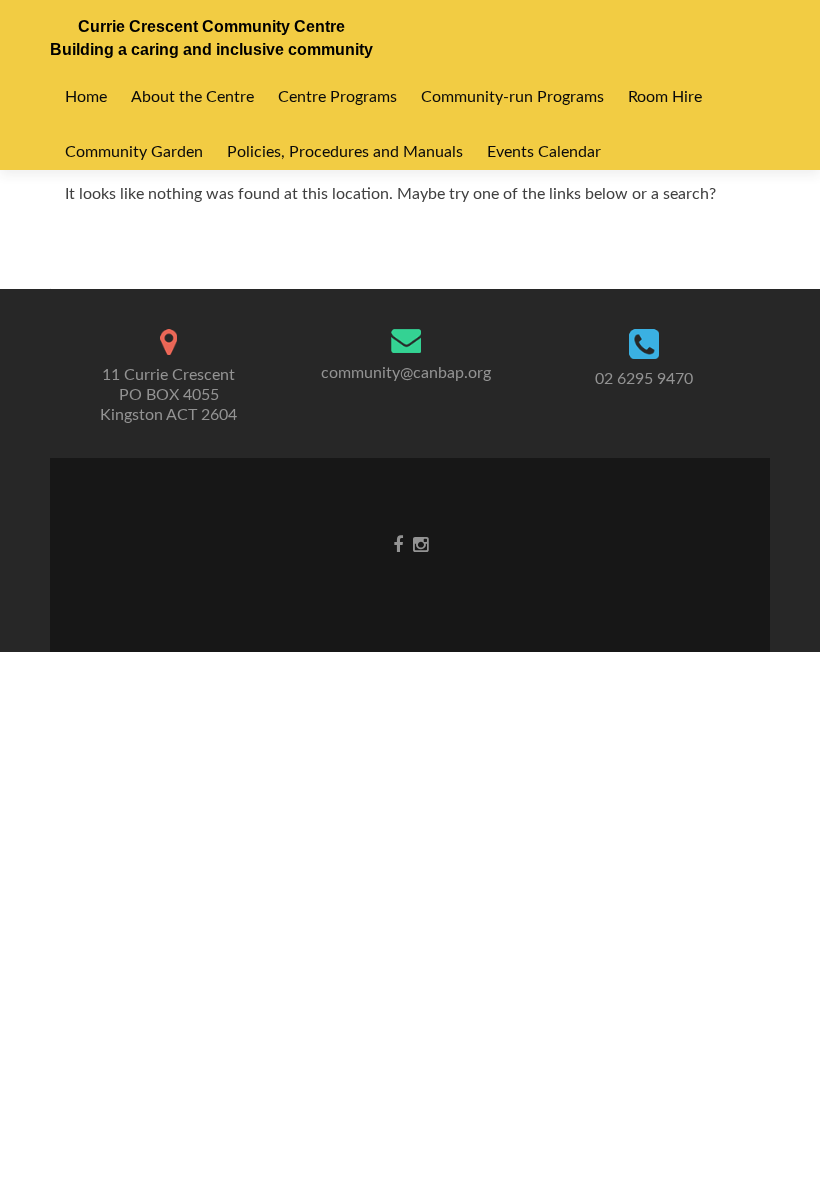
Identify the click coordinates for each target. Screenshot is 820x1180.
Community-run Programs (512, 97)
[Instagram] (420, 545)
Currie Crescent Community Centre (211, 26)
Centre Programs (337, 97)
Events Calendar (544, 152)
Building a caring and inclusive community (211, 49)
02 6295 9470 (644, 379)
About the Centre (192, 97)
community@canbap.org (406, 373)
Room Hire (665, 97)
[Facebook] (398, 545)
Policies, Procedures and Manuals (345, 152)
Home (86, 97)
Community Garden (134, 152)
